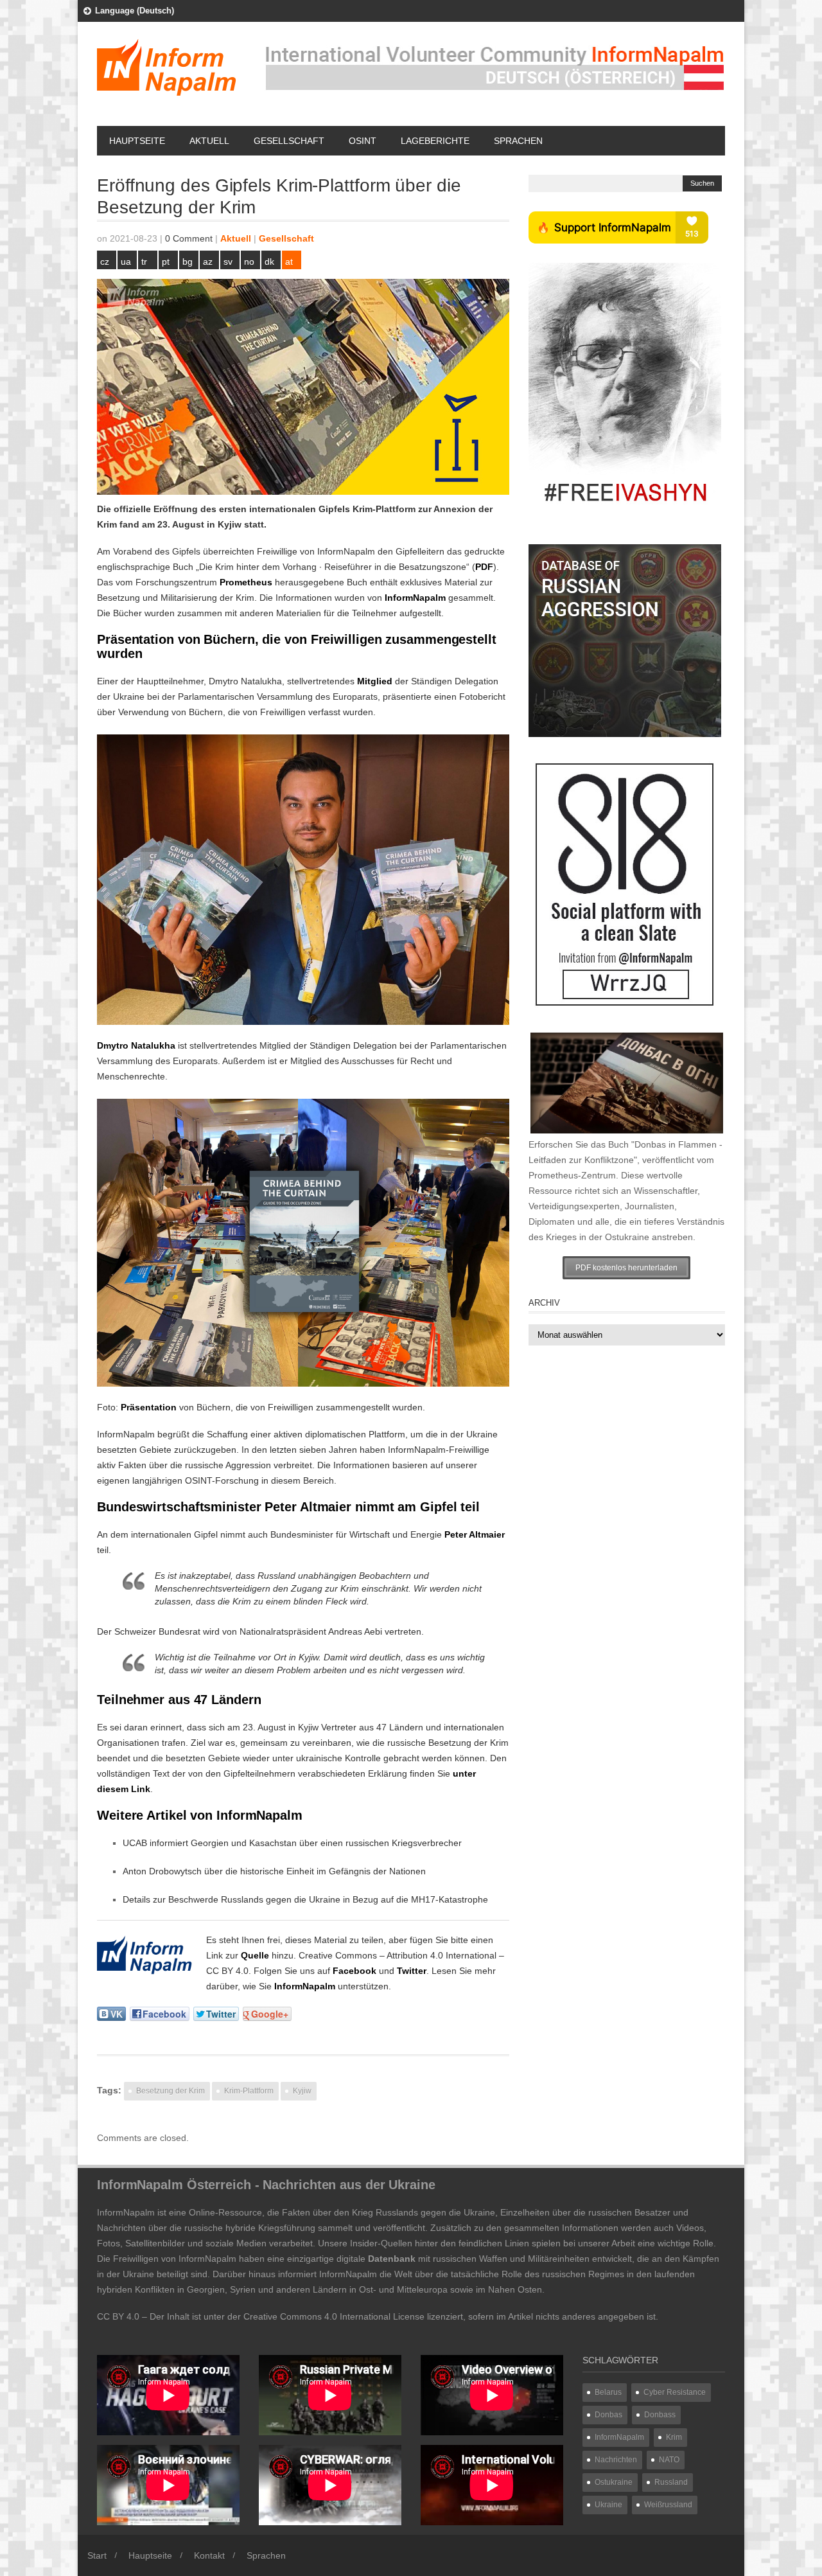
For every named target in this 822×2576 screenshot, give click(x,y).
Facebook (354, 1971)
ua (126, 262)
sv (228, 262)
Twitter (412, 1971)
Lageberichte (435, 141)
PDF (484, 567)
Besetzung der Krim (171, 2091)
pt (166, 262)
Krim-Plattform (249, 2091)
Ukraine (608, 2505)
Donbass (660, 2415)
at (289, 262)
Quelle (255, 1955)
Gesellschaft (289, 141)
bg (188, 262)
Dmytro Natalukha (136, 1045)
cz (105, 262)
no (249, 262)
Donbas (608, 2415)
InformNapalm (415, 598)
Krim (674, 2437)
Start (97, 2555)
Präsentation (149, 1407)
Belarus (608, 2392)
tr (144, 262)
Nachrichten (616, 2460)
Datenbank (392, 2259)
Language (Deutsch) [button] (135, 11)
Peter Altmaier (475, 1534)
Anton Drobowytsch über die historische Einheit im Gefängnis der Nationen (274, 1871)
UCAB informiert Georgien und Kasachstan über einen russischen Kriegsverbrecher (292, 1843)
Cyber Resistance (675, 2392)
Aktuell (209, 141)
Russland (671, 2482)
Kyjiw (230, 524)
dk (269, 262)
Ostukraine (614, 2482)
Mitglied (375, 681)
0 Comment (189, 238)
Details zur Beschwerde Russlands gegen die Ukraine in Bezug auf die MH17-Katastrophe (305, 1899)
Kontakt (209, 2555)
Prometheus (246, 582)
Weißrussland (668, 2505)
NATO (669, 2460)
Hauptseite (137, 141)
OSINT (363, 141)
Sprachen (518, 141)
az (208, 262)
